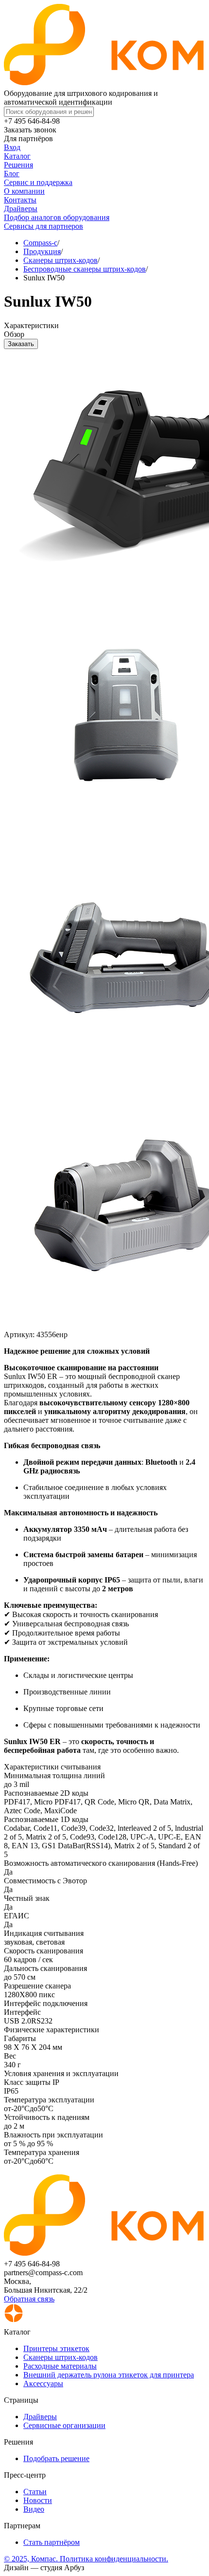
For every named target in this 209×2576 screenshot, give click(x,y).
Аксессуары (43, 2383)
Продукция (42, 251)
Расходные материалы (60, 2366)
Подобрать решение (56, 2458)
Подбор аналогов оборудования (57, 217)
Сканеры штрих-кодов (61, 260)
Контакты (20, 200)
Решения (18, 165)
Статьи (35, 2492)
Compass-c (40, 243)
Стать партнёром (52, 2542)
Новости (38, 2500)
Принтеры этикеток (56, 2348)
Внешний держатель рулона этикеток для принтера (109, 2375)
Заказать (21, 344)
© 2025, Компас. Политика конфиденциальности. (86, 2559)
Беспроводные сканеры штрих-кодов (85, 269)
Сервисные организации (64, 2425)
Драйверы (21, 209)
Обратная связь (29, 2299)
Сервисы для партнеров (44, 226)
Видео (34, 2509)
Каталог (17, 156)
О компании (24, 191)
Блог (12, 174)
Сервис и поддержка (38, 182)
